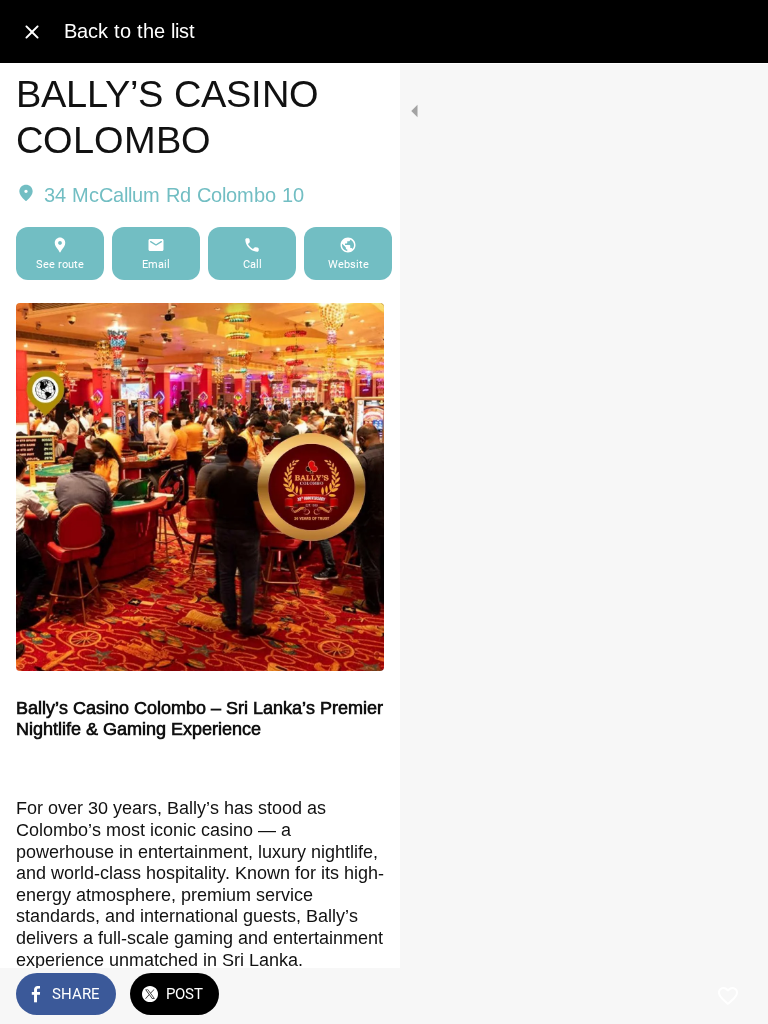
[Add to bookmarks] (728, 996)
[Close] (32, 32)
